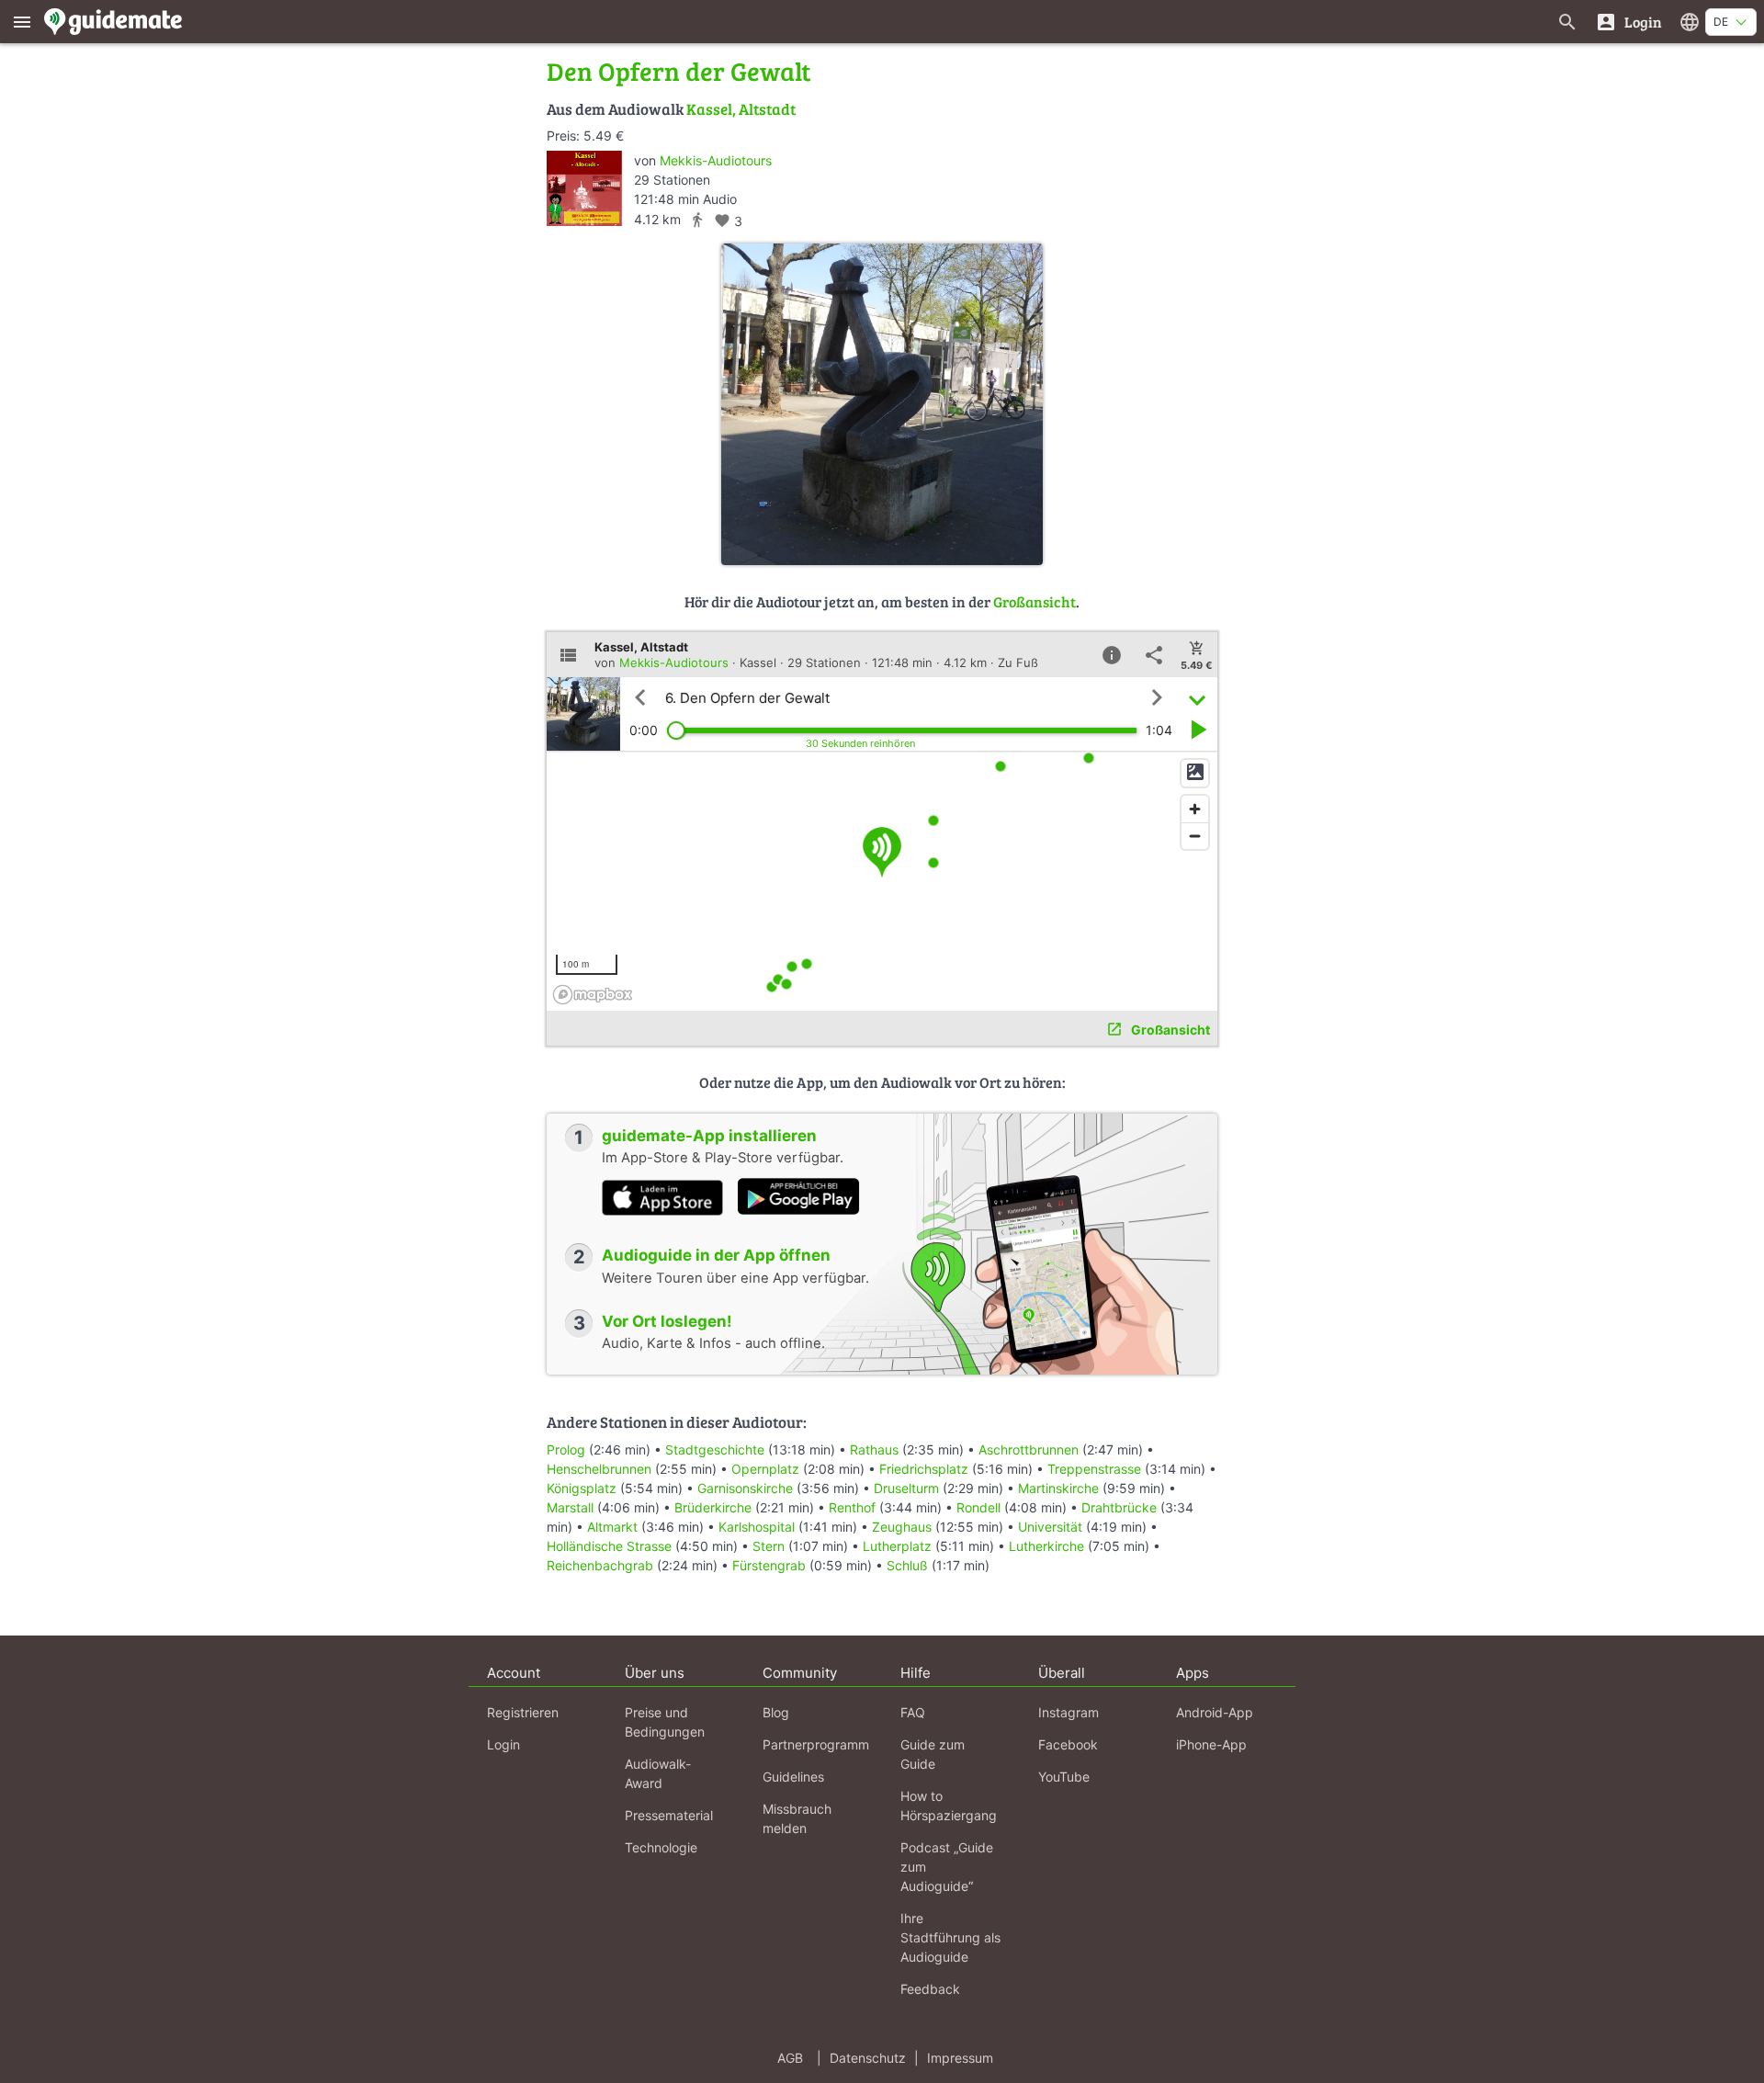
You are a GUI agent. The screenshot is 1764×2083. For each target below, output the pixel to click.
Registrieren (523, 1712)
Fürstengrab (769, 1565)
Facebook (1068, 1744)
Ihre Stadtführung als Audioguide (950, 1937)
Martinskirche (1058, 1488)
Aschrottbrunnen (1029, 1449)
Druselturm (906, 1488)
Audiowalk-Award (658, 1773)
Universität (1050, 1527)
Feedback (930, 1989)
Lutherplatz (897, 1546)
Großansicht (1035, 601)
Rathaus (874, 1449)
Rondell (978, 1507)
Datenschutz (868, 2058)
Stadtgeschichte (715, 1449)
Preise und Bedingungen (665, 1722)
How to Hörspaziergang (949, 1806)
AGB (790, 2058)
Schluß (907, 1565)
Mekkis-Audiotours (716, 160)
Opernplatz (765, 1469)
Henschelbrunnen (599, 1469)
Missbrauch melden (797, 1818)
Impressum (960, 2058)
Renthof (852, 1507)
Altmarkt (612, 1527)
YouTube (1064, 1777)
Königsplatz (582, 1488)
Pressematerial (669, 1815)
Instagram (1069, 1712)
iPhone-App (1211, 1744)
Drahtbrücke (1119, 1507)
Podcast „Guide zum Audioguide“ (947, 1867)
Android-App (1215, 1712)
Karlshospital (757, 1527)
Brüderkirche (713, 1507)
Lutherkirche (1046, 1546)
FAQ (913, 1712)
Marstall (570, 1507)
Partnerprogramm (816, 1744)
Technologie (661, 1847)
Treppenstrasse (1094, 1469)
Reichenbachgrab (600, 1565)
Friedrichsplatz (924, 1469)
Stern (769, 1546)
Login (503, 1744)
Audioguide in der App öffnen (716, 1255)
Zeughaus (902, 1527)
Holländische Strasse (609, 1546)
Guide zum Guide (933, 1754)
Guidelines (793, 1777)
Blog (776, 1712)
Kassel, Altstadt (741, 109)
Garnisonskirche (745, 1488)
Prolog (566, 1449)
